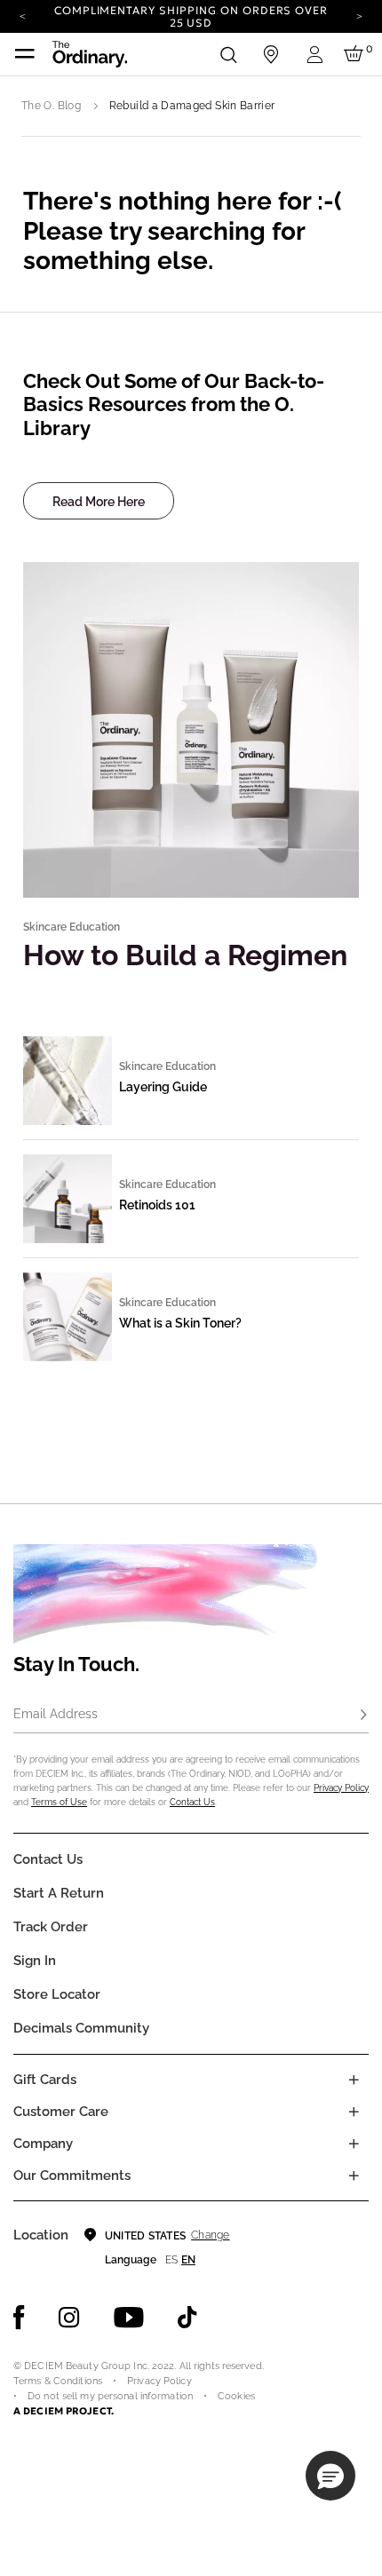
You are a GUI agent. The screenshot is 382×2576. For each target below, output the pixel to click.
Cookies (236, 2396)
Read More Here (99, 502)
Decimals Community (81, 2028)
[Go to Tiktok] (187, 2318)
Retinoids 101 (157, 1205)
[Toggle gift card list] (354, 2080)
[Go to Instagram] (69, 2318)
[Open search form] (228, 54)
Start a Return (59, 1893)
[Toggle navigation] (25, 54)
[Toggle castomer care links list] (354, 2112)
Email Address (56, 1714)
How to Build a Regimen (185, 955)
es (171, 2260)
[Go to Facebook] (19, 2318)
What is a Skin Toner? (180, 1323)
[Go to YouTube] (129, 2318)
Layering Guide (163, 1087)
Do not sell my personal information (110, 2396)
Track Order (51, 1927)
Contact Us (192, 1802)
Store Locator (57, 1994)
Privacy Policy (341, 1788)
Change (210, 2235)
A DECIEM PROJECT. (64, 2411)
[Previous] (23, 15)
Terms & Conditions (58, 2381)
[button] (330, 2476)
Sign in (35, 1961)
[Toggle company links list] (354, 2144)
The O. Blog (51, 106)
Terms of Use (59, 1802)
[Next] (359, 15)
